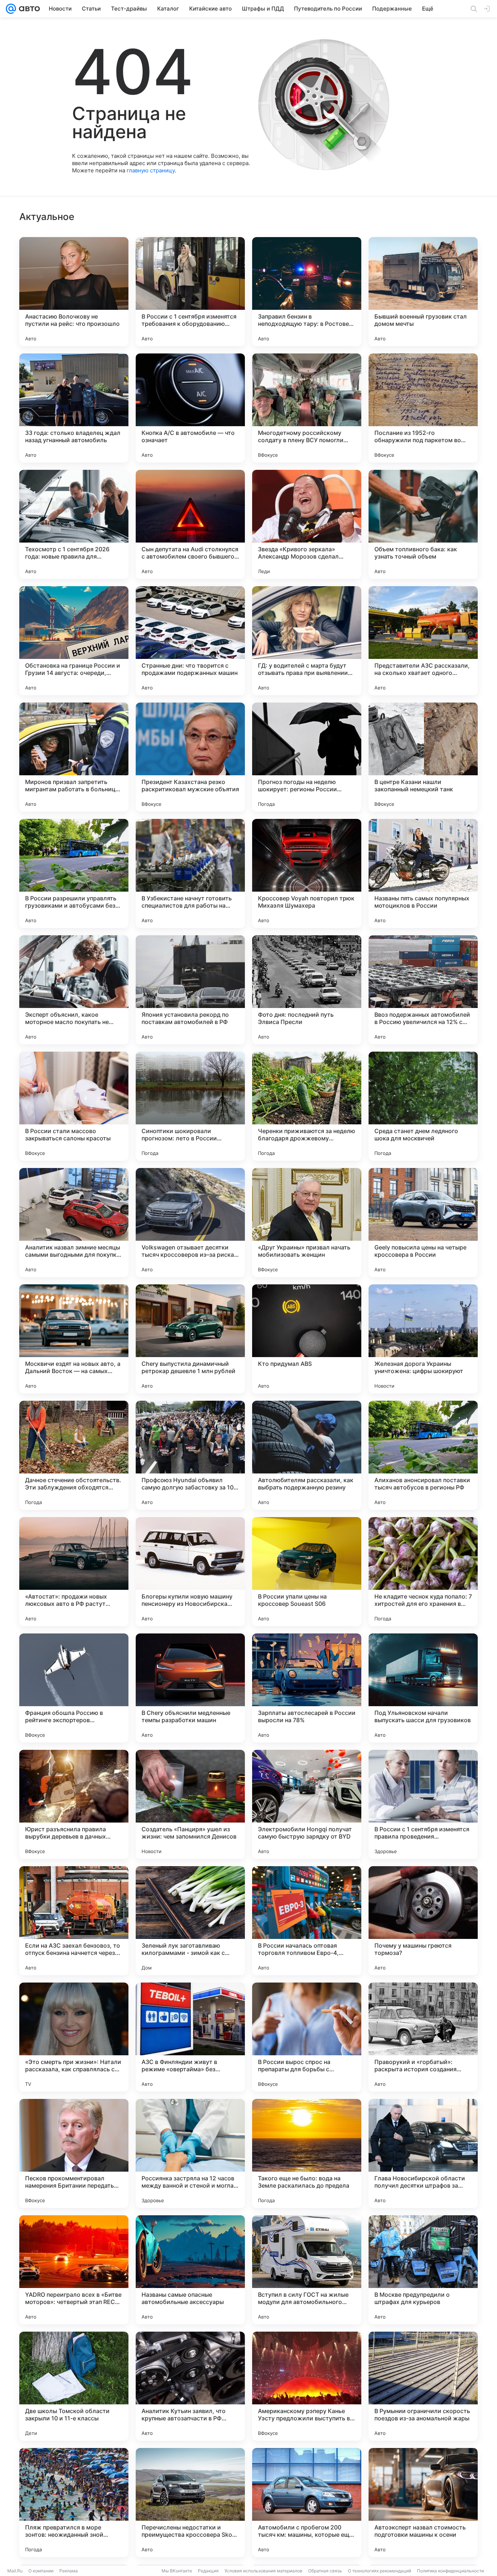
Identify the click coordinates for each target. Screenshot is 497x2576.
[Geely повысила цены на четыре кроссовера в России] (423, 1223)
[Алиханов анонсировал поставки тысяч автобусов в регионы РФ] (423, 1455)
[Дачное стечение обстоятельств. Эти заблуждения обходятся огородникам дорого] (74, 1455)
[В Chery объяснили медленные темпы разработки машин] (190, 1688)
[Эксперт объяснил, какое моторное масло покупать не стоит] (74, 990)
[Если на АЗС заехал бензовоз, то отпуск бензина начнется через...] (74, 1921)
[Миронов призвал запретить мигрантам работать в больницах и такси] (74, 757)
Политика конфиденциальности (450, 2571)
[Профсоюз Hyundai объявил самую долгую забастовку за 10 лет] (190, 1455)
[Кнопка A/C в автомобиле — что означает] (190, 408)
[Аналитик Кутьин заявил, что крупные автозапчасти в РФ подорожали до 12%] (190, 2386)
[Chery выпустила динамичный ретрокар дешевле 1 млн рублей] (190, 1339)
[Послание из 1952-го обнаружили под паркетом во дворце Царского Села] (423, 408)
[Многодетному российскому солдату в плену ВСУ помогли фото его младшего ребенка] (307, 408)
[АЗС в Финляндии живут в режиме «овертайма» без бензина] (190, 2037)
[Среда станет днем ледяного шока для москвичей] (423, 1106)
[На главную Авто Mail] (28, 9)
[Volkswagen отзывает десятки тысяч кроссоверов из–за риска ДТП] (190, 1223)
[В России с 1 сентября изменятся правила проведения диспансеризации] (423, 1804)
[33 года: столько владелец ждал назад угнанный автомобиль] (74, 408)
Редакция (208, 2571)
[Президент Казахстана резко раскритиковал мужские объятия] (190, 757)
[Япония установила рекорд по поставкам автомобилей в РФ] (190, 990)
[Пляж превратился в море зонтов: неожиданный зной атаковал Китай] (74, 2503)
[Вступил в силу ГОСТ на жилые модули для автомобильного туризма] (307, 2270)
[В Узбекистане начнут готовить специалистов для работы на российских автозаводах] (190, 873)
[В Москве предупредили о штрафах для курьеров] (423, 2270)
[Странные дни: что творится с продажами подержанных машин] (190, 641)
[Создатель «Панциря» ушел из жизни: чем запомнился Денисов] (190, 1804)
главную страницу (151, 170)
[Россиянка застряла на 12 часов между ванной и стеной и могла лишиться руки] (190, 2153)
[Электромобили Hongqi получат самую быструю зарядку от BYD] (307, 1804)
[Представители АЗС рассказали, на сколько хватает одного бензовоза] (423, 641)
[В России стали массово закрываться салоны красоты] (74, 1106)
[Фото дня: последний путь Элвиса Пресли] (307, 990)
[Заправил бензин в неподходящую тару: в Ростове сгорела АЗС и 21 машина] (307, 292)
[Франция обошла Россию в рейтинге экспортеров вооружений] (74, 1688)
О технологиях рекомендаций (379, 2571)
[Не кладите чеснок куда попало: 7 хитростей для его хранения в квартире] (423, 1572)
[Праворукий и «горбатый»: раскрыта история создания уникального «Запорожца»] (423, 2037)
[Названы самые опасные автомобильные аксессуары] (190, 2270)
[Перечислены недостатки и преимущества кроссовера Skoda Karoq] (190, 2503)
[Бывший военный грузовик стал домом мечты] (423, 292)
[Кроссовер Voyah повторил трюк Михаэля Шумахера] (307, 873)
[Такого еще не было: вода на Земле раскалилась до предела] (307, 2153)
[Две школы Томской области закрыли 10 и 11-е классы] (74, 2386)
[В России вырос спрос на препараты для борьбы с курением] (307, 2037)
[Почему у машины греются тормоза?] (423, 1921)
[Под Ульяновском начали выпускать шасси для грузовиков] (423, 1688)
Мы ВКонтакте (177, 2571)
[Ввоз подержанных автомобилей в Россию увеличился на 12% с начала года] (423, 990)
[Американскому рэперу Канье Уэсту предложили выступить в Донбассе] (307, 2386)
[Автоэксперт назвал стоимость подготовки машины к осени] (423, 2503)
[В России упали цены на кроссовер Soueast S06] (307, 1572)
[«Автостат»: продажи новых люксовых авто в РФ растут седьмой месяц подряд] (74, 1572)
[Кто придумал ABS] (307, 1339)
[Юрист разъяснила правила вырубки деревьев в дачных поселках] (74, 1804)
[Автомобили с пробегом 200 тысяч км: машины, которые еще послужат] (307, 2503)
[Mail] (11, 9)
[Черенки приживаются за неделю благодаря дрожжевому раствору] (307, 1106)
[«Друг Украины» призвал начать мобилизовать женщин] (307, 1223)
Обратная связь (325, 2571)
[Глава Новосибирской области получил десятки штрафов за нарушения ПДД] (423, 2153)
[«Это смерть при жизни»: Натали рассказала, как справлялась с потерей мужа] (74, 2037)
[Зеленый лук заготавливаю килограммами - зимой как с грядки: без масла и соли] (190, 1921)
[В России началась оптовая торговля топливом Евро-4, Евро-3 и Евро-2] (307, 1921)
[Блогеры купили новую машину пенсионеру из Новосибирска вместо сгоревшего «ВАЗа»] (190, 1572)
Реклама (69, 2571)
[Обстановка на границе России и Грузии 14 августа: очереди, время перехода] (74, 641)
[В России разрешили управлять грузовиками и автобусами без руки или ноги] (74, 873)
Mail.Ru (15, 2571)
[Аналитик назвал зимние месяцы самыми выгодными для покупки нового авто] (74, 1223)
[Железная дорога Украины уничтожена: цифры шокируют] (423, 1339)
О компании (41, 2571)
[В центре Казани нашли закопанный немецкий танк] (423, 757)
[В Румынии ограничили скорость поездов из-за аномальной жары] (423, 2386)
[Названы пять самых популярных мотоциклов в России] (423, 873)
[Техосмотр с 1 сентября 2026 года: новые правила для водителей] (74, 524)
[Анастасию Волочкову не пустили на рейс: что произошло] (74, 292)
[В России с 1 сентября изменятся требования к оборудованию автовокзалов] (190, 292)
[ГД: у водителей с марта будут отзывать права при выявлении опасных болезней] (307, 641)
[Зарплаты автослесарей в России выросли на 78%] (307, 1688)
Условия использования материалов (263, 2571)
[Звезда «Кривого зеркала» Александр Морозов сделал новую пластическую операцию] (307, 524)
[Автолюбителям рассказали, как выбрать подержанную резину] (307, 1455)
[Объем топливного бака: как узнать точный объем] (423, 524)
